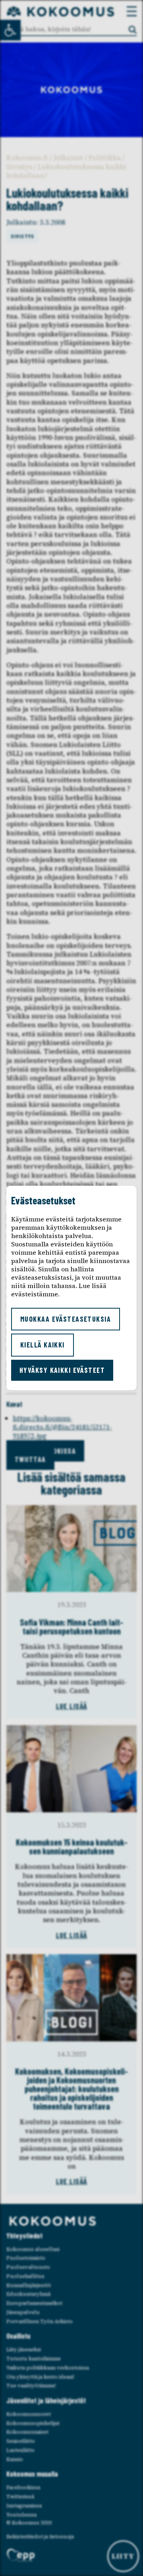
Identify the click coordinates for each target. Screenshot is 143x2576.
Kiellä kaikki (43, 1345)
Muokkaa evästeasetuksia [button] (66, 1319)
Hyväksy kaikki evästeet (62, 1370)
